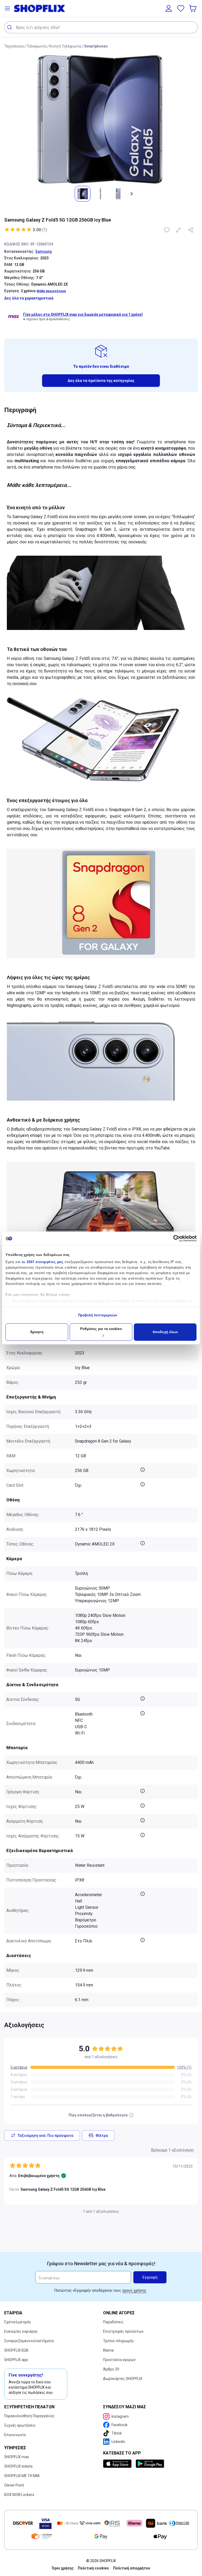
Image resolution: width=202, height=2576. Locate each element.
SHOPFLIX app (16, 2360)
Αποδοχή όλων (165, 1332)
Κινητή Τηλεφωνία (65, 46)
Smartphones (96, 46)
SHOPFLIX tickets (18, 2466)
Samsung (44, 251)
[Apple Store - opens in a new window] (118, 2464)
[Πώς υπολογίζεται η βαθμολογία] (131, 2115)
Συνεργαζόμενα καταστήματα (29, 2341)
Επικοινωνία (15, 2435)
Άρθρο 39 (111, 2369)
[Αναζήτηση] (10, 27)
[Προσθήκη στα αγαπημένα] (167, 230)
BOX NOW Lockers (19, 2495)
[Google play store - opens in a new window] (150, 2464)
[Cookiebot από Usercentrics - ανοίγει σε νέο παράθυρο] (173, 1238)
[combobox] (101, 27)
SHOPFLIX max (17, 2457)
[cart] (193, 8)
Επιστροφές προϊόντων (123, 2331)
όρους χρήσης (134, 2290)
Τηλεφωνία (37, 46)
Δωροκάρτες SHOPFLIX (123, 2379)
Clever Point (14, 2485)
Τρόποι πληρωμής (119, 2341)
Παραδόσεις (113, 2322)
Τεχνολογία (14, 46)
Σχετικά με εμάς (18, 2322)
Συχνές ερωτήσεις (20, 2425)
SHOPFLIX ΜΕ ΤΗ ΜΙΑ (22, 2476)
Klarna (108, 2350)
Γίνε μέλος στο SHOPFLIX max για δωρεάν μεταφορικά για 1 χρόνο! (83, 314)
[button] (7, 8)
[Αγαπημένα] (181, 8)
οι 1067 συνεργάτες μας (43, 1262)
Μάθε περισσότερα (51, 291)
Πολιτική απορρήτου (132, 2568)
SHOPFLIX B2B (16, 2350)
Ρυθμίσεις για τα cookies (101, 1329)
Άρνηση (37, 1332)
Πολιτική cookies (93, 2568)
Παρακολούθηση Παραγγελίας (29, 2416)
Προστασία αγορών (119, 2360)
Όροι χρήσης (63, 2568)
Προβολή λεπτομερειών (98, 1315)
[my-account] (169, 8)
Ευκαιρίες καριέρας (21, 2331)
